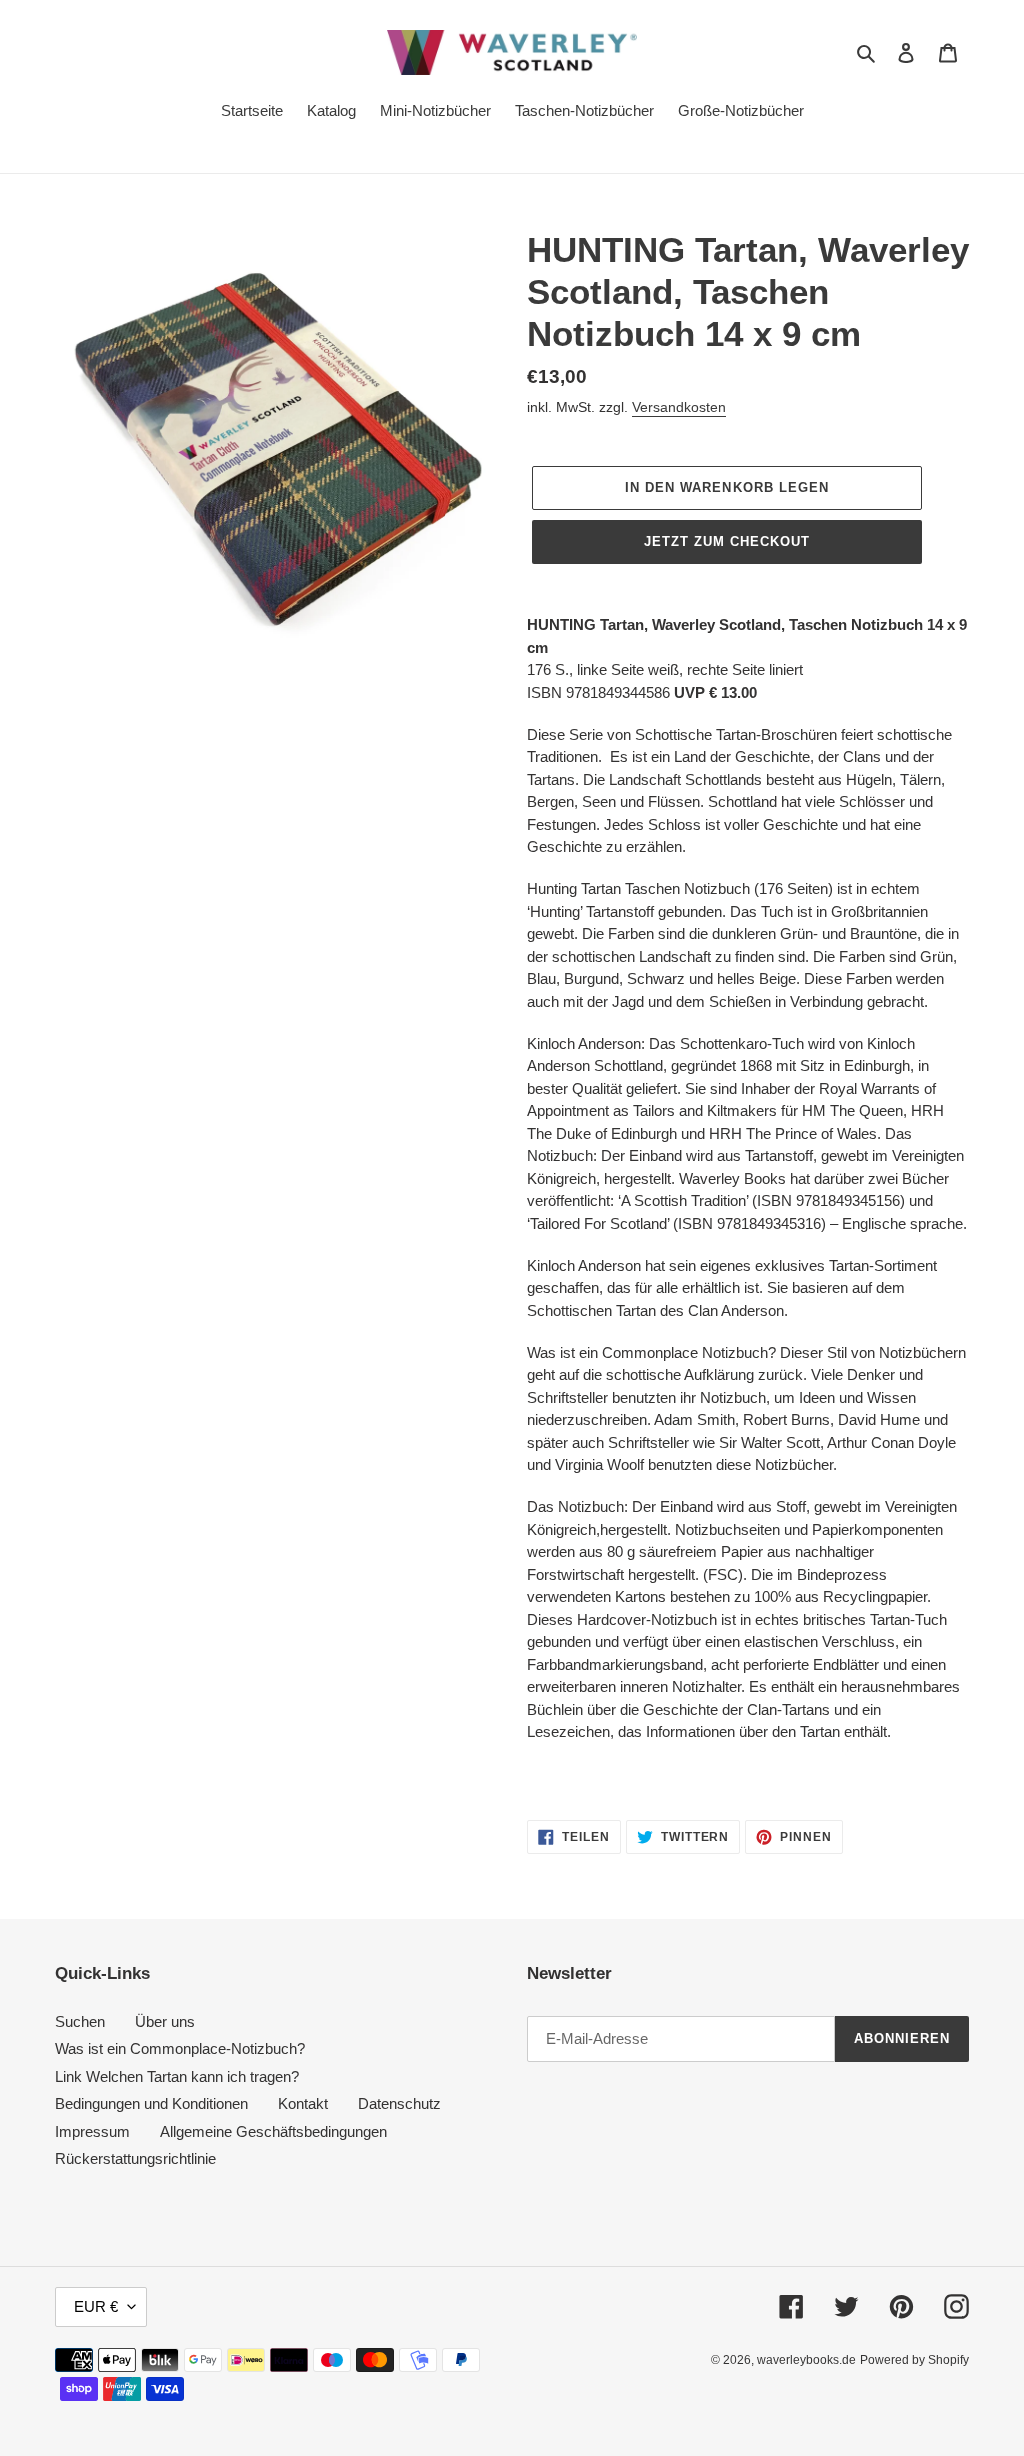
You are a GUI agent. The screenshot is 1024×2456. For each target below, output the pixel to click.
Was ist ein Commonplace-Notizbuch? (180, 2048)
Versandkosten (679, 407)
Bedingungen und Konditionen (151, 2103)
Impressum (92, 2131)
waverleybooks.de (806, 2360)
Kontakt (303, 2103)
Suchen (80, 2021)
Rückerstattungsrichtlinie (135, 2158)
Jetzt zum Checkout (727, 541)
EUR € (96, 2306)
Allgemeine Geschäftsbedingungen (273, 2131)
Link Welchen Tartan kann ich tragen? (177, 2076)
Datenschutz (399, 2103)
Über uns (165, 2021)
